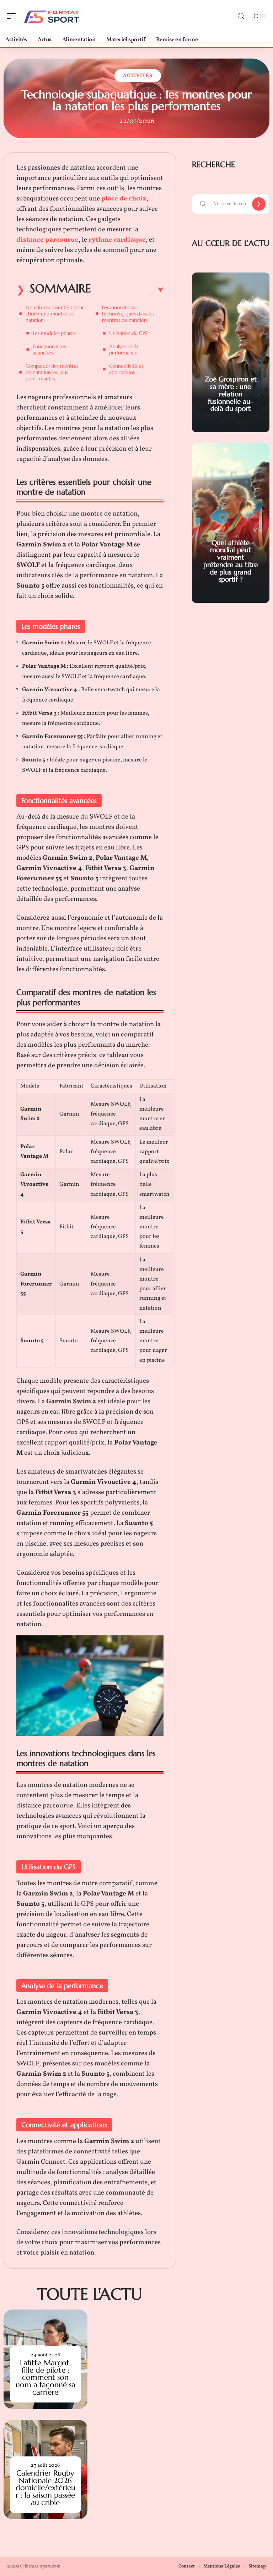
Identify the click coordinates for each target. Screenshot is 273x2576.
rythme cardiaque (117, 240)
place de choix (124, 199)
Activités (138, 76)
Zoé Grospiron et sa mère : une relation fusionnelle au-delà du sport (231, 394)
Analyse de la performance (124, 349)
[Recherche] (241, 16)
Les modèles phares (54, 333)
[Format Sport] (51, 16)
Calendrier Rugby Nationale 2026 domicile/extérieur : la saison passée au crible (45, 2488)
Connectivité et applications (126, 369)
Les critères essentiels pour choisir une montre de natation (55, 314)
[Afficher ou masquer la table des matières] (127, 290)
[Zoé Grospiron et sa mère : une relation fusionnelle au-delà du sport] (231, 352)
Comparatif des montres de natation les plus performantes (52, 372)
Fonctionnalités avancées (49, 349)
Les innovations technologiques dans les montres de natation (128, 314)
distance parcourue (47, 240)
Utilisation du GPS (128, 333)
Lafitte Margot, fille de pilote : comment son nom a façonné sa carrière (45, 2377)
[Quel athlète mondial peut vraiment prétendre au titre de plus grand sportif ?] (231, 523)
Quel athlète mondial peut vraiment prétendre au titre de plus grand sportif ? (231, 561)
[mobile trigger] (13, 16)
